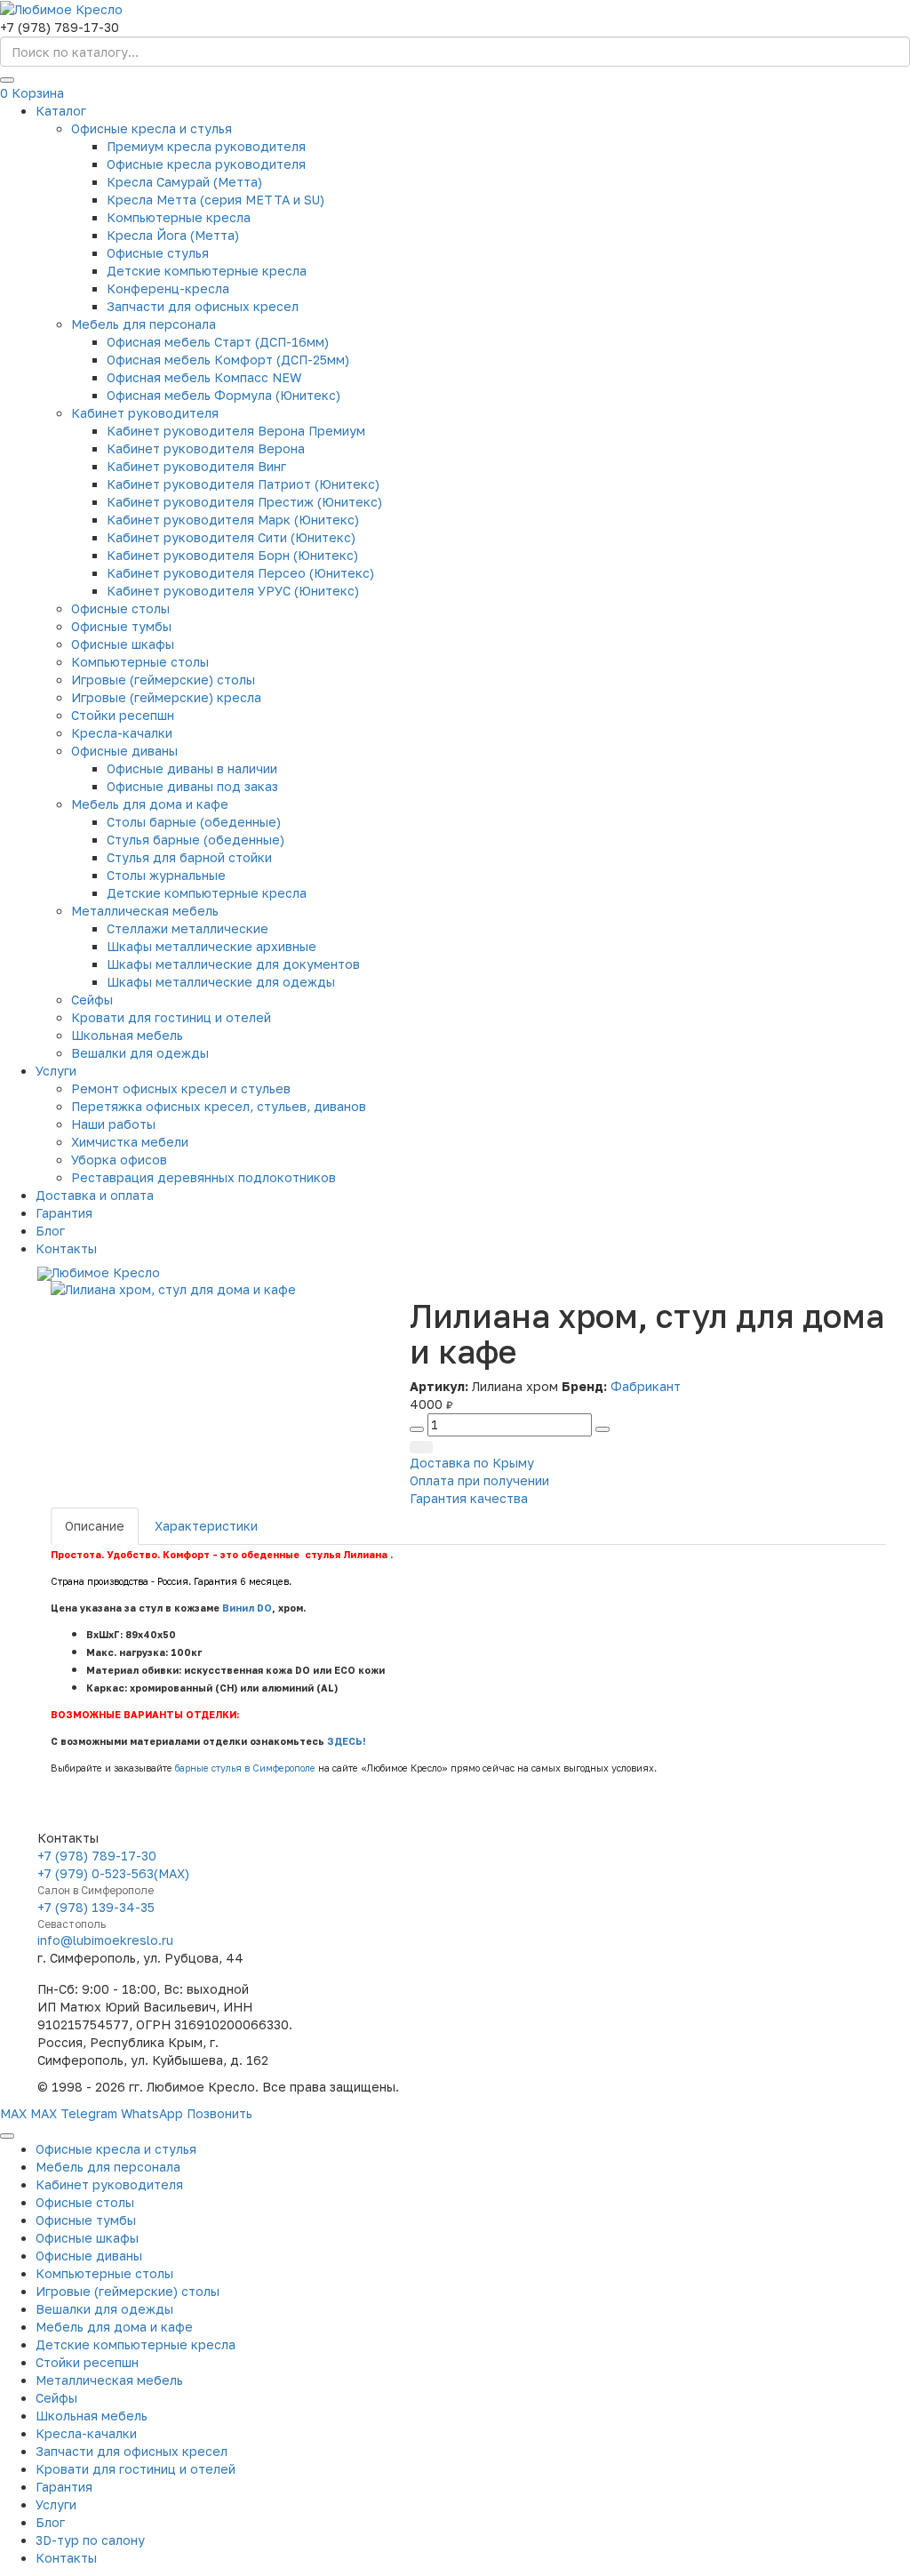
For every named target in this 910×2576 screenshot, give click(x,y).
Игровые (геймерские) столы (163, 680)
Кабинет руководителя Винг (196, 466)
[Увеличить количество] (603, 1429)
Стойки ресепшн (123, 715)
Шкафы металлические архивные (212, 946)
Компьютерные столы (140, 662)
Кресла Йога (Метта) (173, 235)
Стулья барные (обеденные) (196, 840)
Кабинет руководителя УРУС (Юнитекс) (233, 591)
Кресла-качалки (122, 733)
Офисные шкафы (123, 644)
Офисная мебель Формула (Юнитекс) (224, 395)
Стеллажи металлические (188, 928)
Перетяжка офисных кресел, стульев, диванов (219, 1106)
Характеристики (206, 1526)
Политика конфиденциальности (774, 2087)
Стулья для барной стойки (189, 857)
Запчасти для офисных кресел (203, 306)
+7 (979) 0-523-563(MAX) (113, 1873)
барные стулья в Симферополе (245, 1768)
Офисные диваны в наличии (192, 768)
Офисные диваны (124, 751)
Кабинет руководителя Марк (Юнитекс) (233, 520)
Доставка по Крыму (472, 1463)
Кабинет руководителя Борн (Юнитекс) (232, 555)
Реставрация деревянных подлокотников (204, 1177)
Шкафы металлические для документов (233, 964)
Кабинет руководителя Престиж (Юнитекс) (244, 502)
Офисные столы (120, 608)
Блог (50, 1231)
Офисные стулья (158, 253)
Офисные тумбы (121, 626)
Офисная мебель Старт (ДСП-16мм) (218, 342)
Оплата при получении (479, 1480)
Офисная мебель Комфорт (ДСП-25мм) (228, 360)
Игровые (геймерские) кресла (166, 697)
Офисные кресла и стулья (152, 128)
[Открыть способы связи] (7, 2136)
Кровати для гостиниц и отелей (171, 1017)
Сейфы (92, 1000)
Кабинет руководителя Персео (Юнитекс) (240, 573)
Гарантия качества (469, 1498)
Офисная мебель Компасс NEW (204, 377)
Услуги (56, 1071)
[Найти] (7, 80)
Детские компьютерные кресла (207, 271)
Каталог (61, 111)
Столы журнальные (166, 875)
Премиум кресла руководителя (206, 146)
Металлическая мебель (145, 911)
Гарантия (64, 1213)
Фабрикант (646, 1386)
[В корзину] (421, 1447)
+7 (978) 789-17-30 (97, 1856)
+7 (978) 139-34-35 (96, 1907)
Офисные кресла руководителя (206, 164)
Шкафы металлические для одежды (221, 982)
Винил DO (247, 1608)
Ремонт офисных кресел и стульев (181, 1088)
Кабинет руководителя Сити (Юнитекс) (231, 537)
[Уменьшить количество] (417, 1429)
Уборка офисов (119, 1160)
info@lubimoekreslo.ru (105, 1940)
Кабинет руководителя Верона (206, 448)
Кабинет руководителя (145, 413)
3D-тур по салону (90, 2540)
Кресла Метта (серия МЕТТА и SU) (216, 200)
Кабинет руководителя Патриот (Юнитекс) (243, 484)
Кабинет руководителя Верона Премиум (236, 431)
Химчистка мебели (130, 1142)
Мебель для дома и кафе (150, 804)
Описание (95, 1526)
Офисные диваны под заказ (192, 786)
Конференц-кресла (168, 288)
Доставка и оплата (95, 1195)
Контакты (66, 1248)
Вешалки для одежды (140, 1053)
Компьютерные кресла (179, 217)
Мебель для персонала (144, 324)
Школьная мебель (127, 1035)
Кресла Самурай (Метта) (184, 182)
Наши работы (113, 1124)
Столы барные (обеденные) (194, 822)
